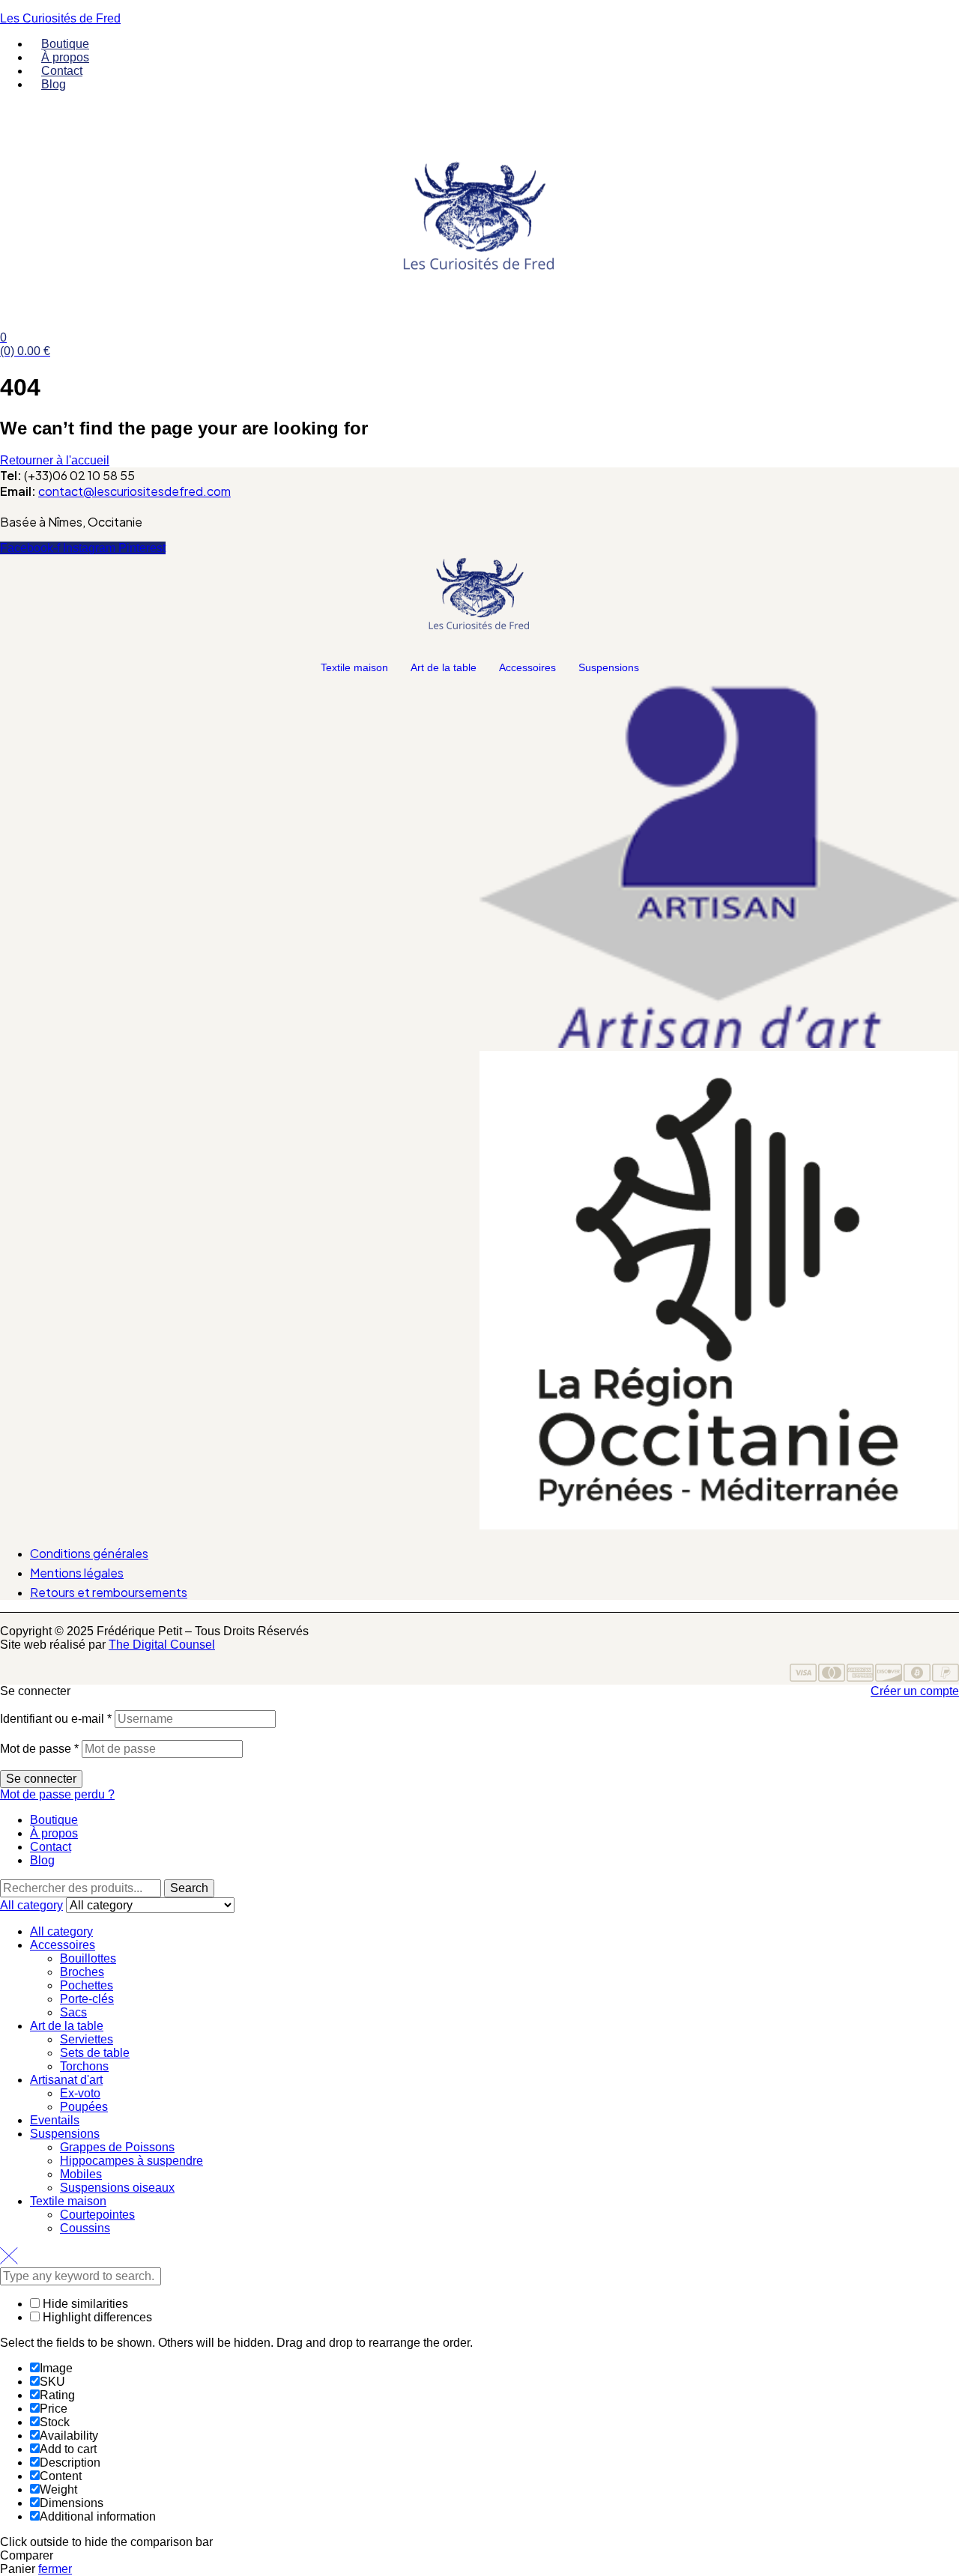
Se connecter (41, 1779)
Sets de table (95, 2053)
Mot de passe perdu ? (57, 1794)
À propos (54, 1833)
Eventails (55, 2120)
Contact (51, 1847)
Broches (82, 1972)
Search (189, 1888)
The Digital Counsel (162, 1645)
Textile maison (354, 667)
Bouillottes (88, 1958)
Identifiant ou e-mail (56, 1719)
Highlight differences (96, 2317)
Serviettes (87, 2039)
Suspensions (609, 667)
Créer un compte (915, 1691)
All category (61, 1931)
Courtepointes (97, 2215)
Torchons (84, 2066)
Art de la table (444, 667)
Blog (42, 1860)
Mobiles (81, 2174)
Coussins (85, 2228)
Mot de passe (39, 1749)
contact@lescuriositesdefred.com (134, 491)
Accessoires (527, 667)
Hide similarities (84, 2304)
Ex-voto (80, 2093)
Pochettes (87, 1985)
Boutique (54, 1820)
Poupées (84, 2107)
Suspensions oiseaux (117, 2188)
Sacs (73, 2012)
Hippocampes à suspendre (131, 2161)
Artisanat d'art (66, 2080)
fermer (55, 2569)
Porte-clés (87, 1999)
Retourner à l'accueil (55, 460)
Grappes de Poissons (117, 2147)
